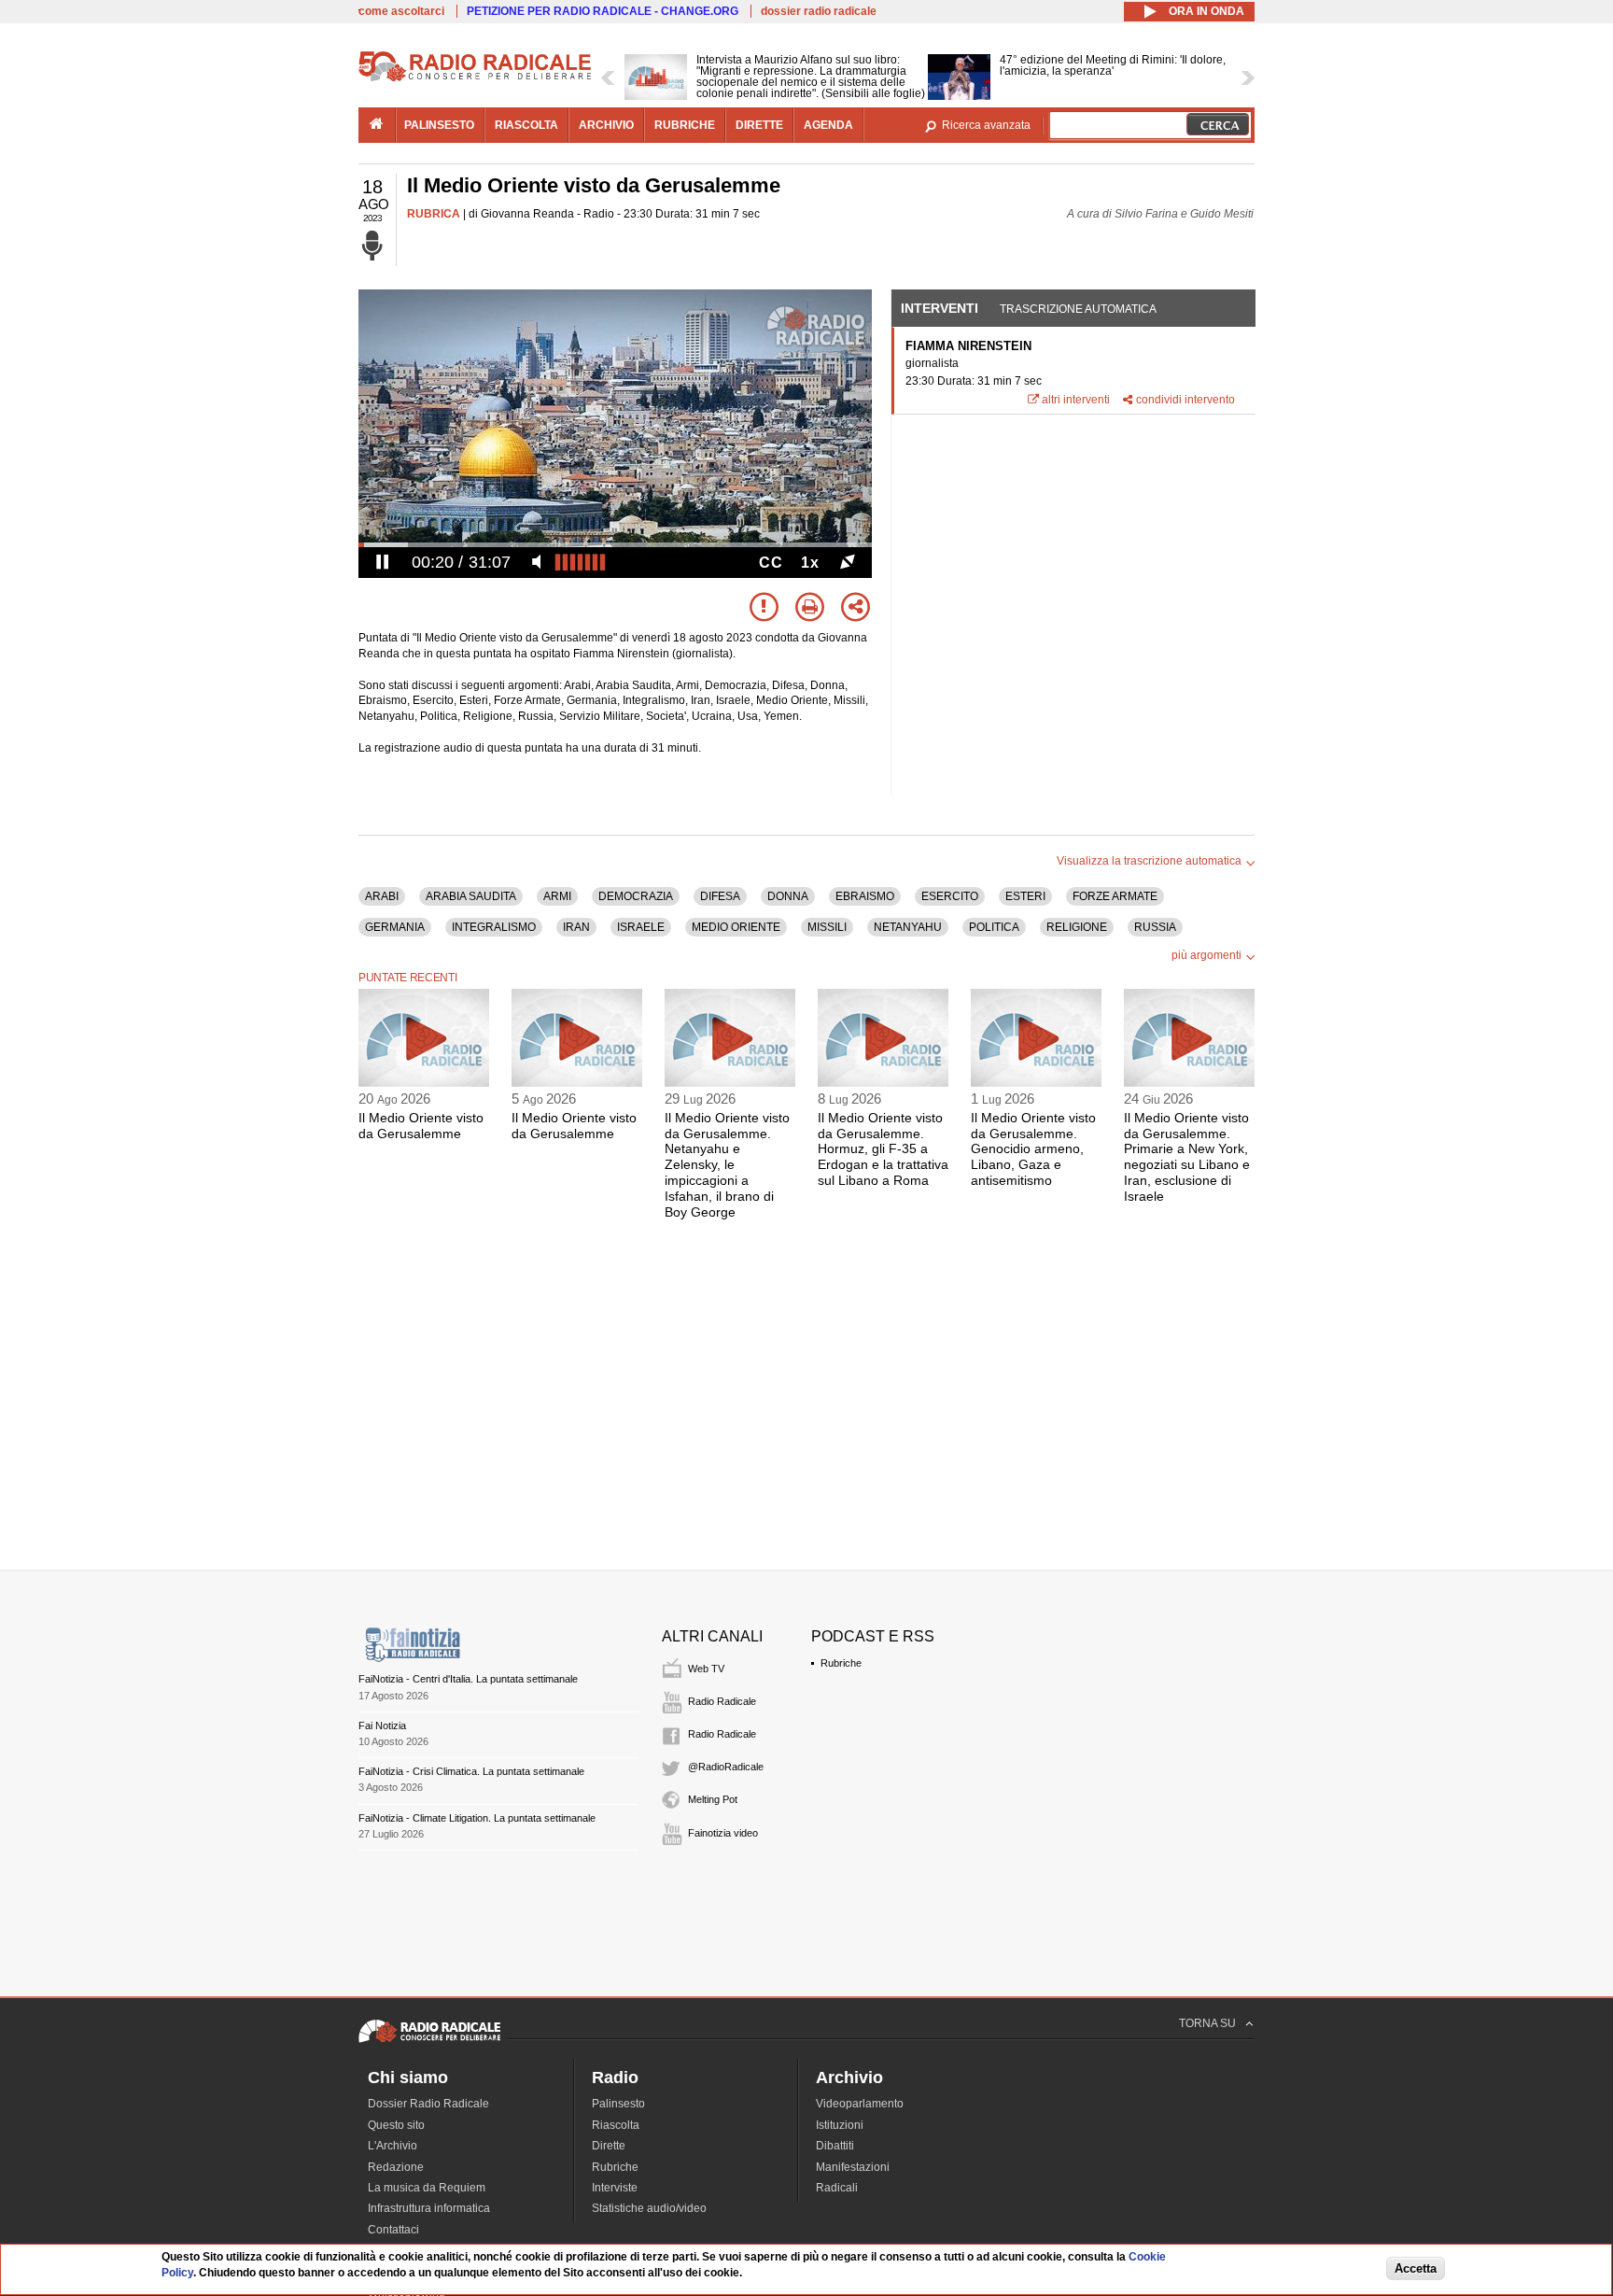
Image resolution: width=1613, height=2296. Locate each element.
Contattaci (393, 2230)
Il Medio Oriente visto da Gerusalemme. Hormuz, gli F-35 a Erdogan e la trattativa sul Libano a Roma (883, 1149)
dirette (759, 125)
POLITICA (994, 927)
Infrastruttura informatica (429, 2208)
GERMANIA (395, 927)
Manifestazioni (853, 2167)
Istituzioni (840, 2125)
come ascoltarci (401, 11)
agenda (828, 125)
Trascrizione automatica (1078, 309)
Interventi (940, 308)
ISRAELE (641, 927)
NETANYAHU (908, 927)
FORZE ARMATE (1115, 896)
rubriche (685, 125)
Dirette (609, 2146)
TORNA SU (1207, 2023)
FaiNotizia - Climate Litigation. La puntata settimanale (477, 1818)
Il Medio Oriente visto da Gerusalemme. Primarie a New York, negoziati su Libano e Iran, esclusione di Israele (1187, 1157)
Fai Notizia (382, 1726)
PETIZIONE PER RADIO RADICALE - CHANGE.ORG (603, 11)
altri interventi (1076, 400)
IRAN (576, 927)
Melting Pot (713, 1799)
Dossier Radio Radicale (428, 2104)
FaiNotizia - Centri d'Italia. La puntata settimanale (468, 1679)
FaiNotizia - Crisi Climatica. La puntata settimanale (471, 1771)
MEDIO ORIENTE (736, 927)
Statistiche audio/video (649, 2208)
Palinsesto (618, 2104)
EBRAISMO (865, 896)
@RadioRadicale (726, 1767)
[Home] (475, 78)
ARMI (557, 896)
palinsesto (439, 125)
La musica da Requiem (427, 2188)
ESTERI (1025, 896)
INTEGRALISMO (494, 927)
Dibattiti (835, 2146)
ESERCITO (950, 896)
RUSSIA (1155, 927)
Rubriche (841, 1663)
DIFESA (720, 896)
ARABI (382, 896)
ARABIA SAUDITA (471, 896)
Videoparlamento (860, 2104)
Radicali (837, 2188)
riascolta (526, 125)
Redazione (396, 2167)
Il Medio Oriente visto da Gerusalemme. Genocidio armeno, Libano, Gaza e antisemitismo (1033, 1149)
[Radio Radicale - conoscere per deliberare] (429, 2042)
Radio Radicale (722, 1701)
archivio (606, 125)
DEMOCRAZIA (636, 896)
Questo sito (396, 2125)
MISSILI (827, 927)
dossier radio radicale (819, 11)
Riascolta (616, 2125)
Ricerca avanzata (986, 125)
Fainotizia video (723, 1833)
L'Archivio (393, 2146)
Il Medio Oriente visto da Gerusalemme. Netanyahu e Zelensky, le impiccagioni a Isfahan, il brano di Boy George (727, 1165)
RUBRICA (434, 214)
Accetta (1416, 2269)
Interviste (615, 2188)
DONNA (788, 896)
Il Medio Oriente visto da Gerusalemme (421, 1126)
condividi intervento (1185, 400)
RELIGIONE (1077, 927)
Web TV (706, 1669)
